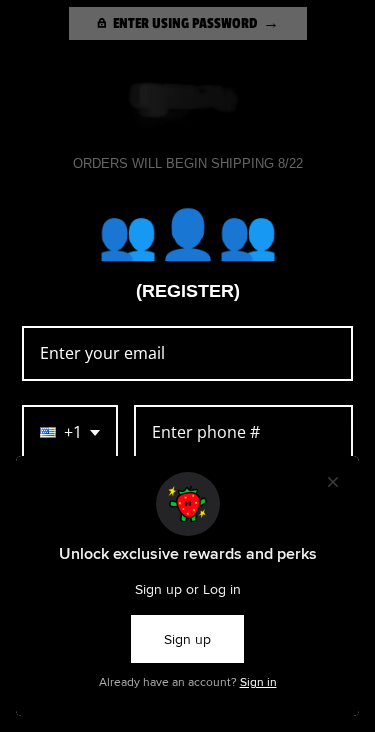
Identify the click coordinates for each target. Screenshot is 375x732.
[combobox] (70, 432)
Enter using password (185, 23)
